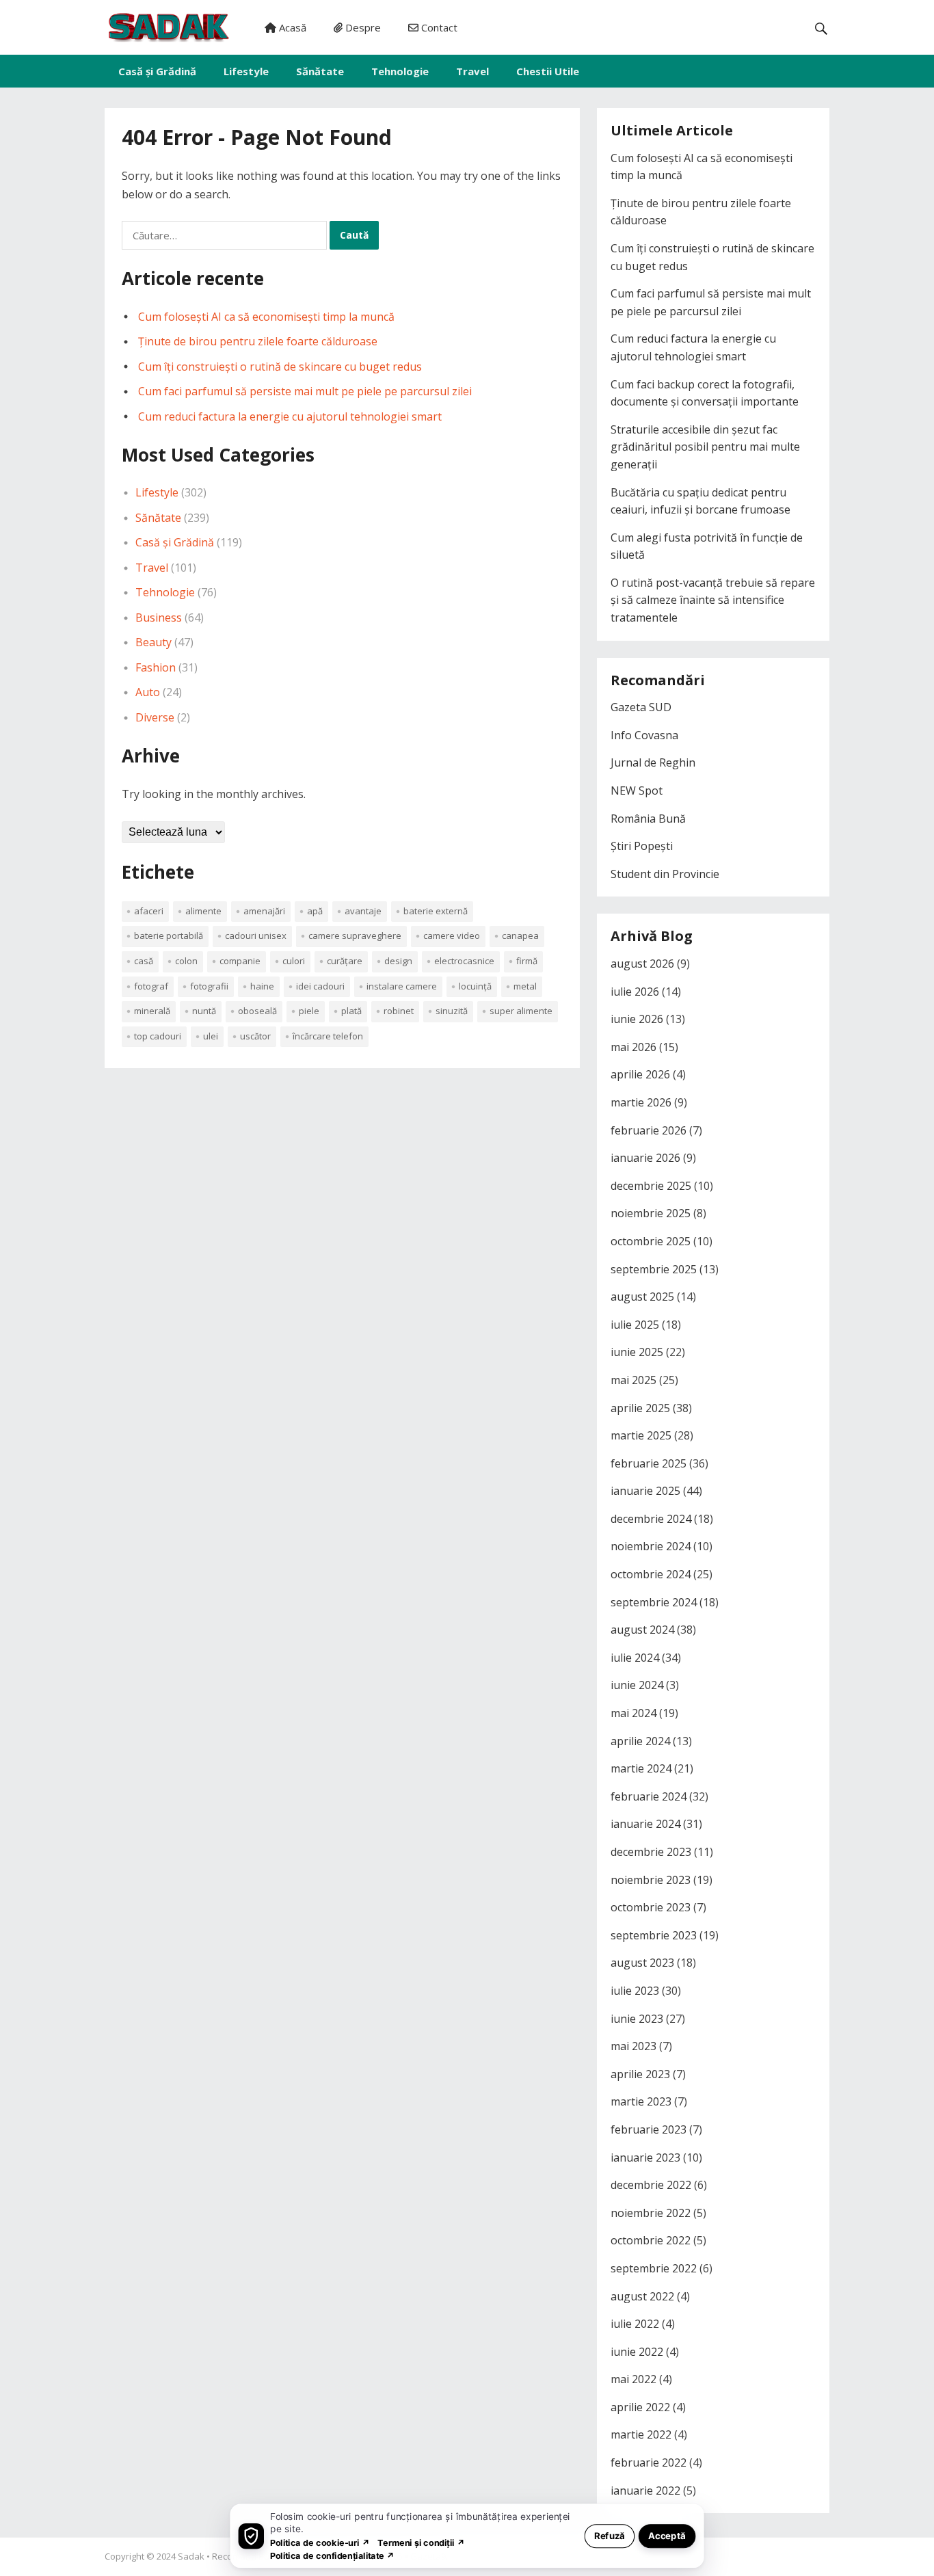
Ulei (211, 1036)
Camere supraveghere (355, 935)
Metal (525, 986)
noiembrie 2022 (651, 2213)
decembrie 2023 (651, 1852)
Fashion (156, 667)
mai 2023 (633, 2046)
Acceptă (667, 2535)
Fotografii (209, 986)
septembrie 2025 (654, 1269)
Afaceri (149, 911)
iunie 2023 (637, 2019)
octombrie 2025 (651, 1241)
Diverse (155, 717)
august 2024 (642, 1630)
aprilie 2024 (640, 1741)
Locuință (475, 986)
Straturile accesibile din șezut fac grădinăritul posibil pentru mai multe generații (705, 447)
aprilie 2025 (640, 1408)
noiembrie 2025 (651, 1213)
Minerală (152, 1011)
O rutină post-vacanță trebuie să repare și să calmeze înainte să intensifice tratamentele (713, 600)
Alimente (203, 911)
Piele (309, 1011)
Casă (144, 961)
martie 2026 (641, 1102)
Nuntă (204, 1011)
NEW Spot (637, 791)
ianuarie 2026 (645, 1158)
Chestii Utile (548, 71)
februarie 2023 (649, 2129)
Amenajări (264, 911)
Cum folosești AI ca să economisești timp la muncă (266, 317)
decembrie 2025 (651, 1186)
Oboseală (257, 1011)
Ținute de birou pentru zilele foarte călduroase (258, 341)
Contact (438, 27)
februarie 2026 (649, 1130)
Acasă (291, 27)
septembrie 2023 (654, 1935)
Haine (262, 986)
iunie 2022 (637, 2352)
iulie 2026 (635, 992)
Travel (472, 71)
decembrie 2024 (651, 1519)
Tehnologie (400, 71)
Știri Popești (642, 846)
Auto (148, 692)
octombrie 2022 (651, 2240)
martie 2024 (641, 1768)
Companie (240, 961)
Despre (362, 27)
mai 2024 (633, 1713)
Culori (294, 961)
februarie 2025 (649, 1463)
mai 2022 (633, 2379)
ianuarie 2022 (645, 2491)
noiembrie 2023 (651, 1880)
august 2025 (642, 1297)
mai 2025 (633, 1380)
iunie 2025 (637, 1352)
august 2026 (642, 964)
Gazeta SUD (641, 707)
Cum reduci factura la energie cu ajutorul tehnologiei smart (290, 416)
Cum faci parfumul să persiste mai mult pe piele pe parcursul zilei (305, 391)
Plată (351, 1011)
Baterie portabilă (169, 935)
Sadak (191, 2556)
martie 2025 (641, 1435)
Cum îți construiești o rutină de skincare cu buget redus (280, 367)
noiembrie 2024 (651, 1546)
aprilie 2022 (640, 2407)
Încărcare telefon (328, 1036)
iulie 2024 (635, 1658)
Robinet (399, 1011)
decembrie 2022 (651, 2185)
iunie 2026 (637, 1019)
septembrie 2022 (654, 2268)
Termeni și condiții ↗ (421, 2542)
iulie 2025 (635, 1325)
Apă (315, 911)
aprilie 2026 (640, 1074)
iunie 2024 (637, 1685)
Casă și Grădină (157, 71)
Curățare (345, 961)
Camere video (452, 935)
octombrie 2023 (651, 1907)
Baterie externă (436, 911)
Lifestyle (246, 71)
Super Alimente (521, 1011)
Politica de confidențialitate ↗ (333, 2555)
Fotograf (151, 986)
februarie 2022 (649, 2462)
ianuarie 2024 (645, 1824)
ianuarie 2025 (645, 1491)
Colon (186, 961)
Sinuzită (452, 1011)
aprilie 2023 (640, 2074)
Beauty (154, 642)
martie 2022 (641, 2434)
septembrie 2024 (654, 1602)
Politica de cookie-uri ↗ (320, 2542)
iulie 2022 (635, 2324)
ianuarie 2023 (645, 2157)
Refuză (610, 2535)
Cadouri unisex (256, 935)
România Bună (648, 819)
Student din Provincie (665, 874)
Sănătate (320, 71)
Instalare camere (402, 986)
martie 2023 (641, 2101)
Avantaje (363, 911)
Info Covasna (644, 735)
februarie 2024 (649, 1796)
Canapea (520, 935)
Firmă (527, 961)
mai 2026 (633, 1047)
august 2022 (642, 2296)
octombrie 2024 (651, 1574)
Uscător (255, 1036)
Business (159, 618)
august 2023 (642, 1963)
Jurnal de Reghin (653, 762)
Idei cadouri (320, 986)
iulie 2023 (635, 1991)
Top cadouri (158, 1036)
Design (398, 961)
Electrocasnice (464, 961)
